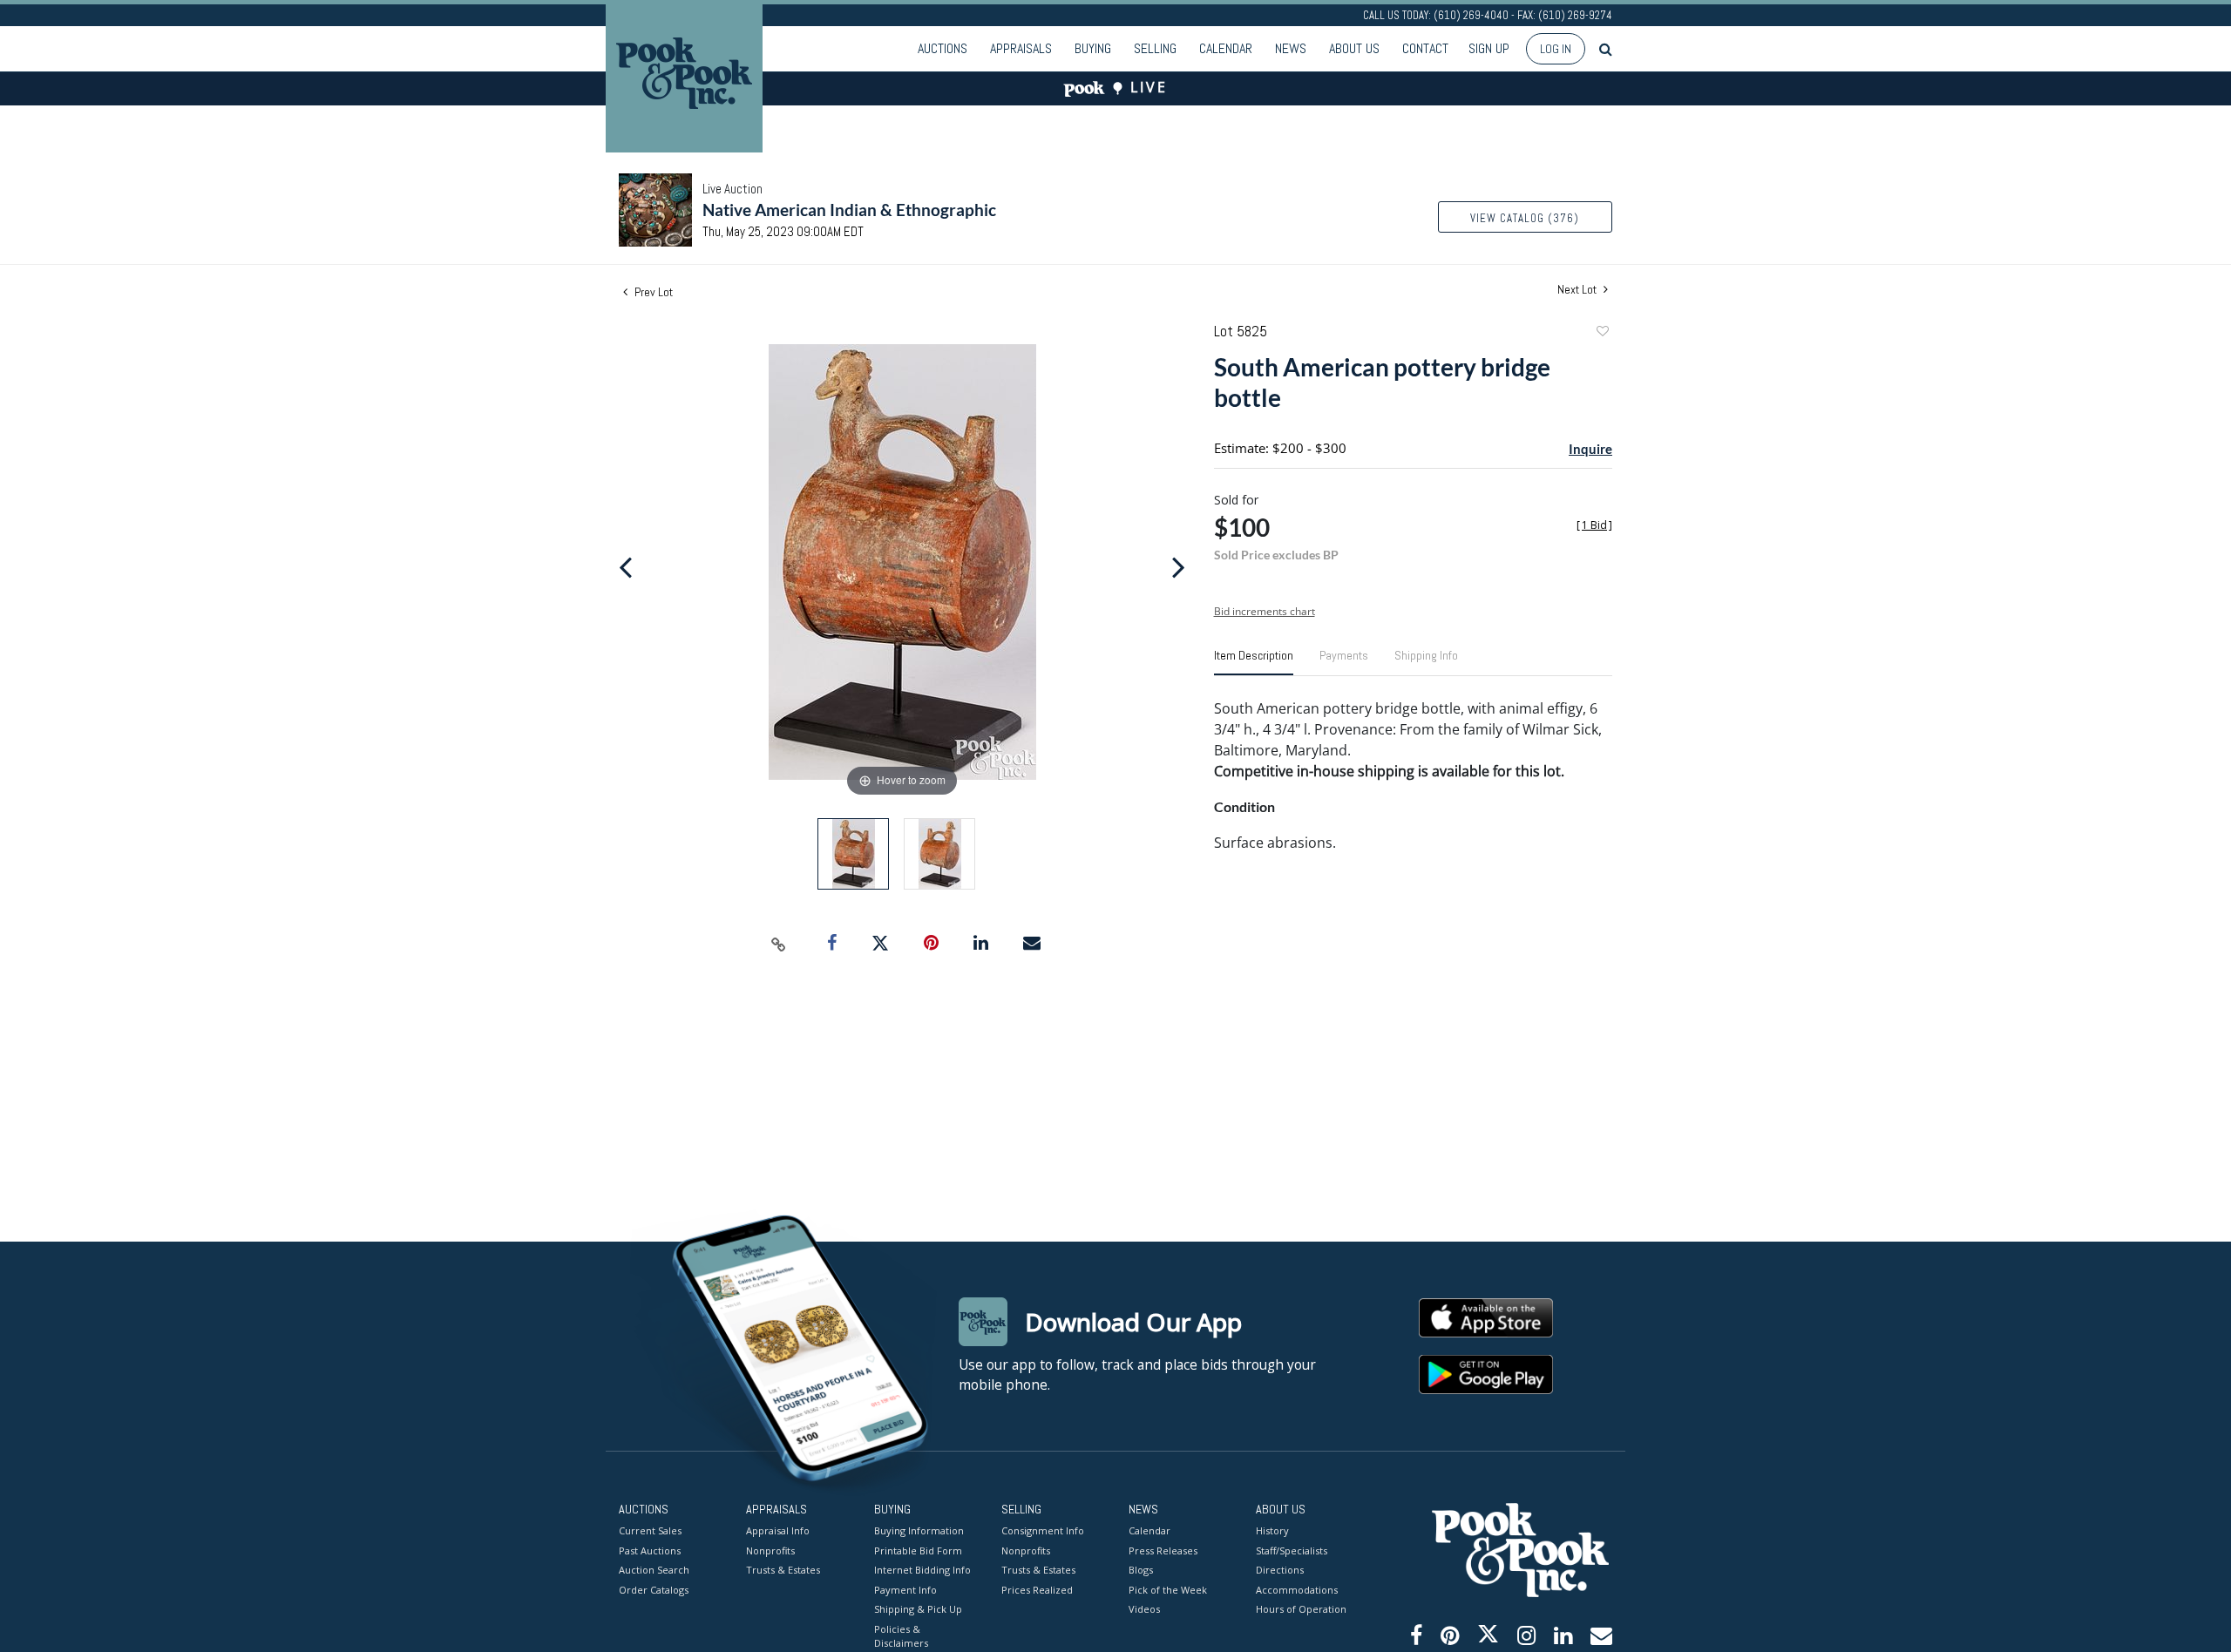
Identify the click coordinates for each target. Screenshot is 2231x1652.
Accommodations (1297, 1590)
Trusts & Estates (783, 1570)
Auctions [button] (943, 48)
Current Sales (650, 1530)
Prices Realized (1037, 1590)
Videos (1144, 1609)
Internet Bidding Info (922, 1570)
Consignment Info (1043, 1530)
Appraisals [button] (1021, 48)
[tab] (1254, 662)
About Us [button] (1354, 48)
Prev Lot (652, 292)
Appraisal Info (778, 1530)
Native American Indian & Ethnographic (849, 210)
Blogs (1141, 1570)
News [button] (1291, 48)
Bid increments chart (1265, 611)
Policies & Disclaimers (901, 1636)
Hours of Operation (1301, 1609)
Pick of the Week (1168, 1590)
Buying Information (919, 1530)
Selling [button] (1155, 48)
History (1272, 1530)
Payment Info (905, 1590)
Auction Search (654, 1570)
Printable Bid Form (918, 1550)
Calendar (1226, 48)
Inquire (1590, 449)
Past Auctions (650, 1550)
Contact (1425, 48)
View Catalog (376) (1525, 218)
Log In (1556, 49)
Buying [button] (1093, 48)
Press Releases (1163, 1550)
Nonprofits (770, 1550)
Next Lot (1578, 290)
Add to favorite (1602, 333)
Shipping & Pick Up (918, 1609)
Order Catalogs (654, 1590)
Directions (1280, 1570)
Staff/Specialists (1292, 1550)
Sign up (1489, 48)
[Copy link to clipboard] (779, 944)
